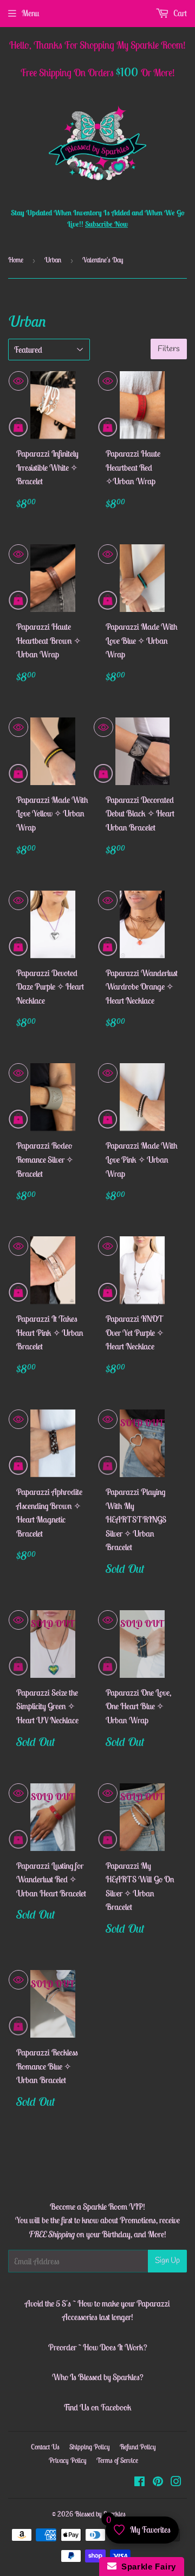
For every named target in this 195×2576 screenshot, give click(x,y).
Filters (169, 349)
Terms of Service (117, 2460)
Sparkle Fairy (147, 2567)
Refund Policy (138, 2447)
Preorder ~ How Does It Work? (98, 2347)
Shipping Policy (90, 2447)
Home (16, 260)
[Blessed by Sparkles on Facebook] (139, 2482)
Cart (179, 13)
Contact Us (45, 2447)
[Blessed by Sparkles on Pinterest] (158, 2482)
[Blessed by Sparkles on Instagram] (176, 2482)
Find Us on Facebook (97, 2407)
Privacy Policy (68, 2460)
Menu (30, 13)
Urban (53, 260)
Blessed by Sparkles (100, 2514)
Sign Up (167, 2261)
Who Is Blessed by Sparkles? (98, 2377)
